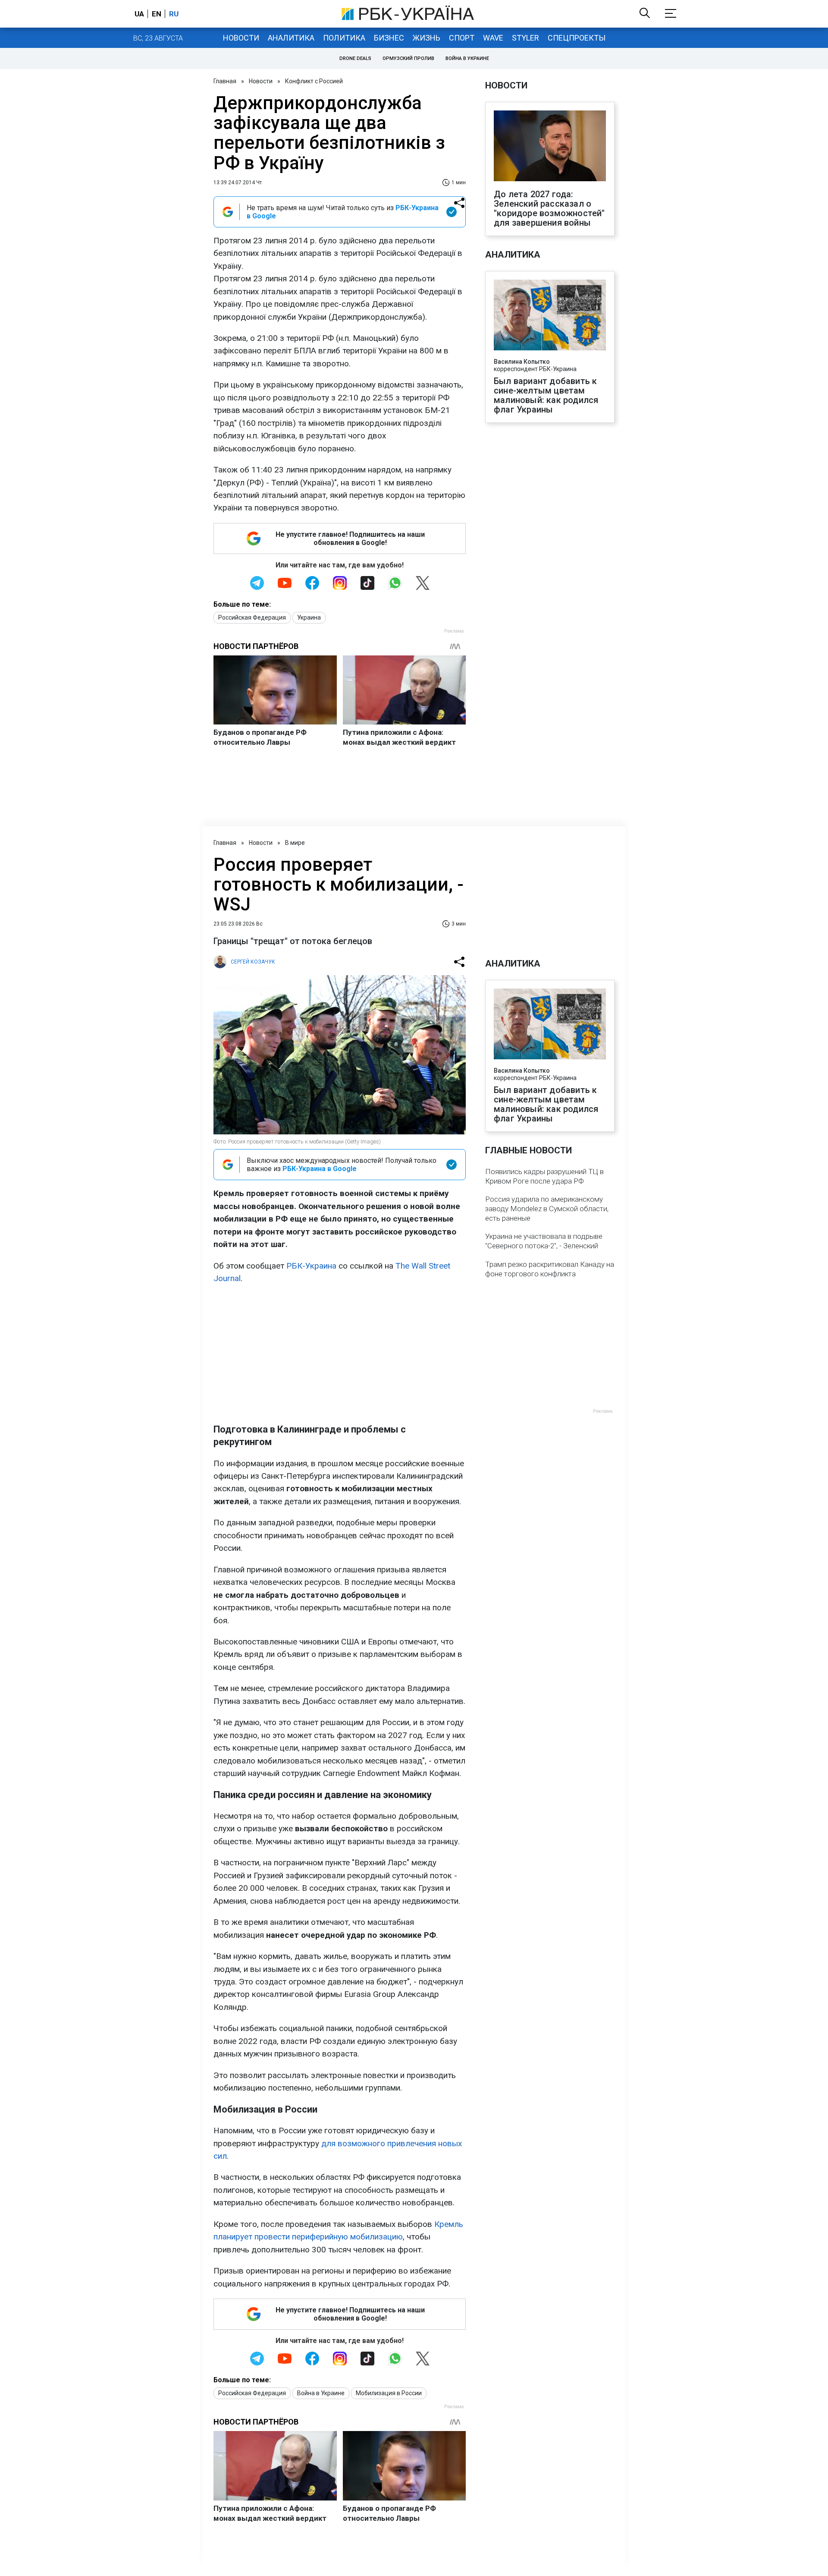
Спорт (462, 38)
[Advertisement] (340, 1354)
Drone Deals (355, 58)
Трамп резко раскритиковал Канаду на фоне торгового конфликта (550, 1269)
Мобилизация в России (389, 2393)
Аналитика (291, 38)
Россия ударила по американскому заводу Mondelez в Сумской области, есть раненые (547, 1209)
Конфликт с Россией (314, 81)
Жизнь (427, 38)
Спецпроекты (577, 38)
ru (174, 14)
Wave (493, 38)
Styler (525, 38)
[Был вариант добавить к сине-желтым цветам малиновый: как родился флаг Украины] (550, 316)
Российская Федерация (252, 617)
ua (139, 14)
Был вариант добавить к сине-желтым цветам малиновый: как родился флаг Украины (546, 395)
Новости (241, 38)
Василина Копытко (522, 362)
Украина (309, 617)
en (157, 14)
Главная (225, 81)
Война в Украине (467, 58)
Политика (344, 38)
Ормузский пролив (408, 58)
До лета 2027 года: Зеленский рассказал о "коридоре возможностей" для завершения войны (549, 208)
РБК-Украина (311, 1266)
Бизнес (389, 38)
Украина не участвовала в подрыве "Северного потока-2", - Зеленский (544, 1241)
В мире (295, 843)
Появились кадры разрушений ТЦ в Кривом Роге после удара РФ (544, 1176)
